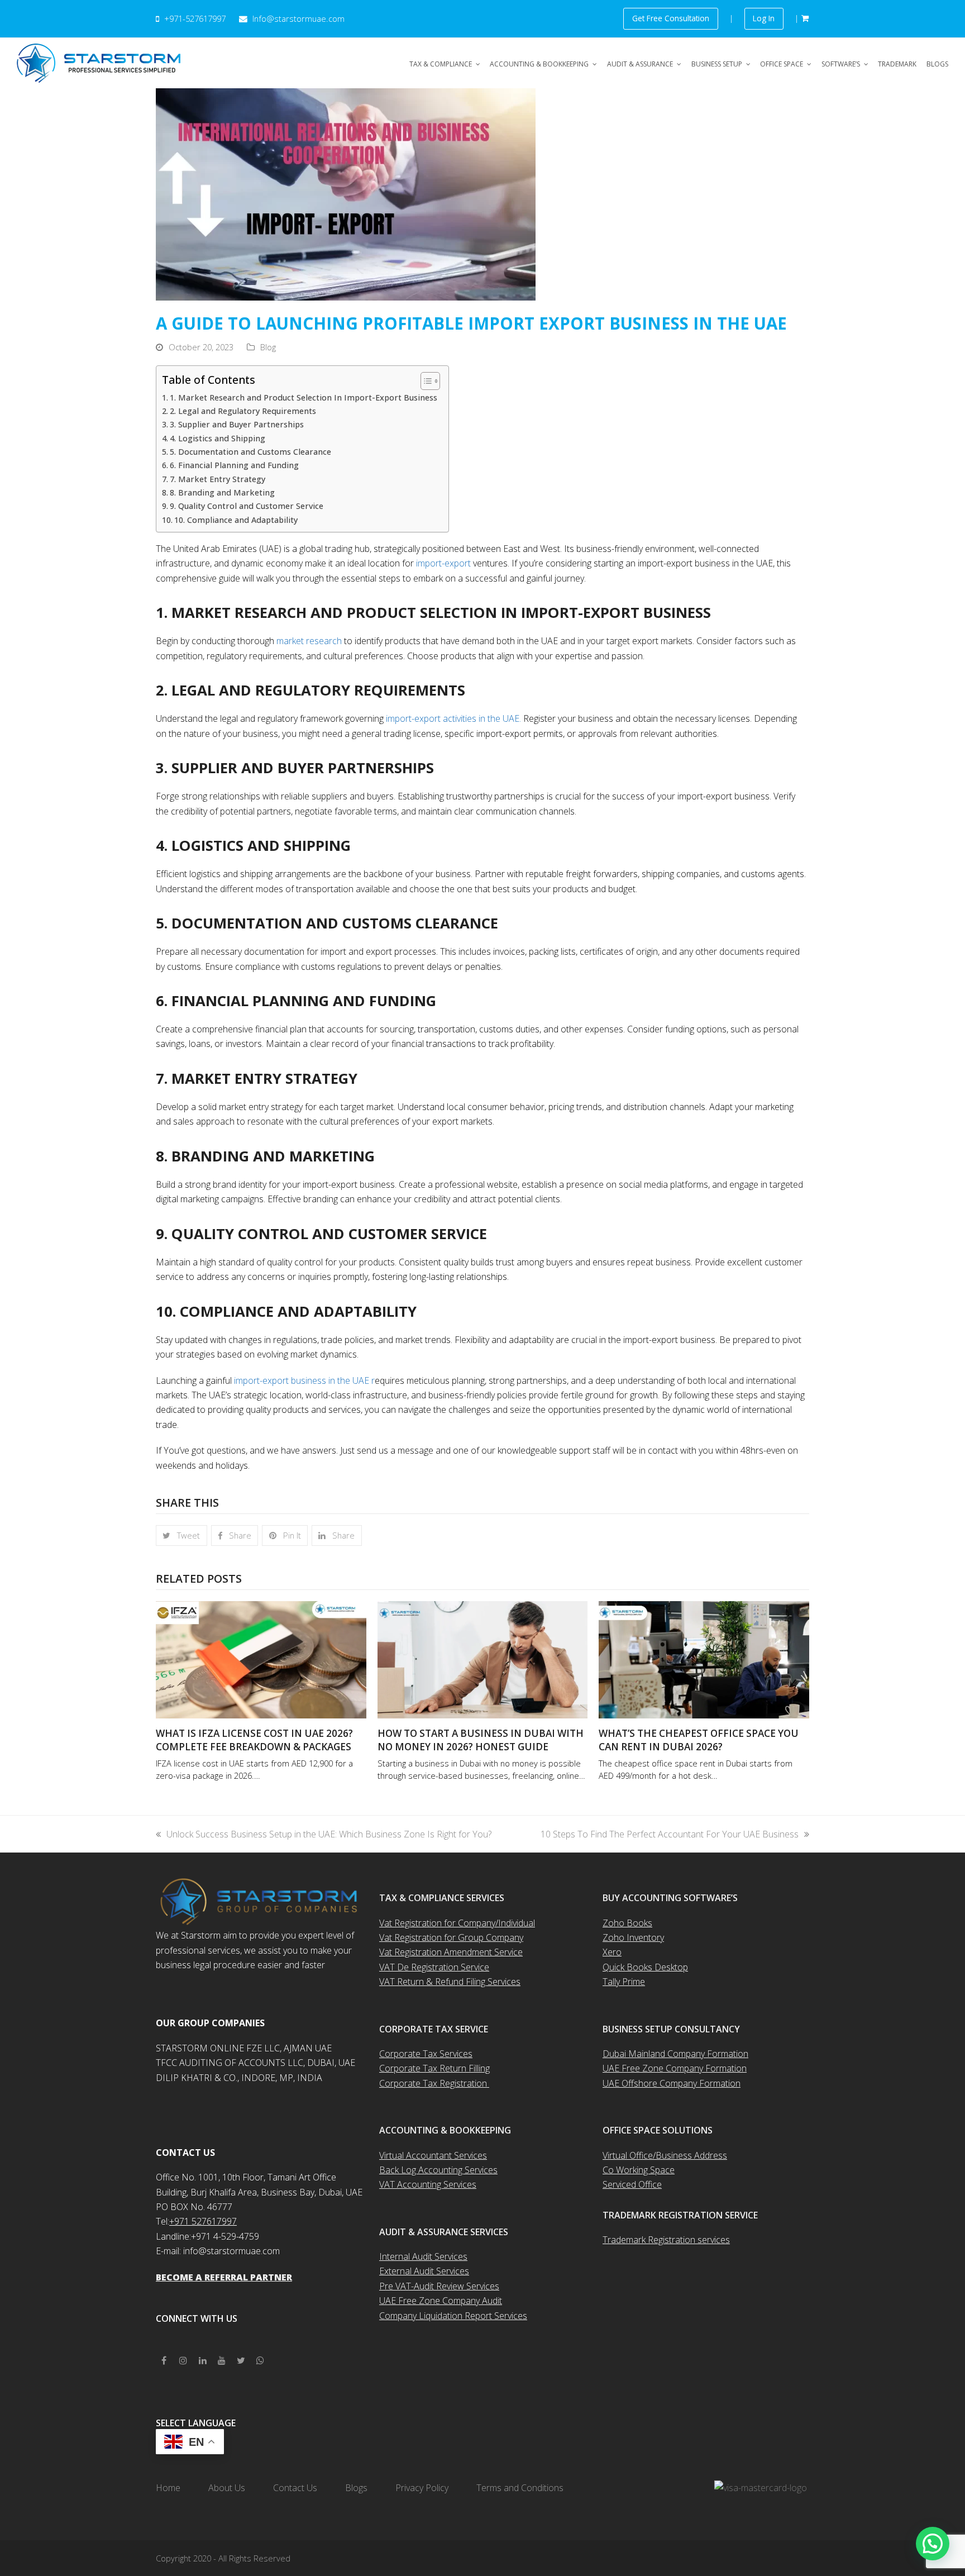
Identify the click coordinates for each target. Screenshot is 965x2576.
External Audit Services (424, 2271)
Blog (268, 347)
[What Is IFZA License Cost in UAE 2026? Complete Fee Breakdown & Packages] (261, 1659)
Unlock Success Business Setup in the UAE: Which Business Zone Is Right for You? (329, 1834)
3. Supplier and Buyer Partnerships (237, 424)
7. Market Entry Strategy (218, 479)
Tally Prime (624, 1982)
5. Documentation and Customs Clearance (250, 452)
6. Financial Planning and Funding (234, 465)
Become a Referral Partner (224, 2277)
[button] (181, 1536)
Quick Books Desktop (645, 1967)
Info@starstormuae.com (297, 18)
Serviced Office (632, 2184)
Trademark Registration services (666, 2240)
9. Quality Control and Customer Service (247, 506)
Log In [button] (764, 18)
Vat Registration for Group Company (451, 1937)
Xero (612, 1952)
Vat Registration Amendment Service (451, 1952)
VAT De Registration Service (434, 1967)
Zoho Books (627, 1923)
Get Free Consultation (671, 18)
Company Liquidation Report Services (453, 2316)
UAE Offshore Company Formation (672, 2083)
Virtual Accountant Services (433, 2155)
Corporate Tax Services (426, 2054)
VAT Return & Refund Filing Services (450, 1982)
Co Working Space (639, 2170)
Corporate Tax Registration (434, 2083)
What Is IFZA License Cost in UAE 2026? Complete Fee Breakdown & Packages (254, 1740)
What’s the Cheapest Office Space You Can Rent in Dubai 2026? (699, 1740)
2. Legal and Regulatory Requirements (244, 411)
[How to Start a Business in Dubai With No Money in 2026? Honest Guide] (483, 1659)
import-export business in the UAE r (303, 1380)
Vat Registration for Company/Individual (457, 1923)
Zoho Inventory (633, 1937)
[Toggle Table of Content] (425, 381)
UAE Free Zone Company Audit (441, 2301)
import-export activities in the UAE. (453, 718)
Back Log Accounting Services (438, 2170)
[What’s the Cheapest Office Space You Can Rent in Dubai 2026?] (704, 1659)
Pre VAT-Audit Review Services (439, 2286)
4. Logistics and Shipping (218, 438)
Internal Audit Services (423, 2256)
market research (309, 641)
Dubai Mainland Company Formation (675, 2054)
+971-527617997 (195, 18)
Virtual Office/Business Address (665, 2155)
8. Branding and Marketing (222, 492)
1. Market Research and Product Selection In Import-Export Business (304, 397)
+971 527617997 (203, 2221)
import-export (443, 563)
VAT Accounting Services (428, 2184)
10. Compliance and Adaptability (236, 520)
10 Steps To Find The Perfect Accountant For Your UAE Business (670, 1834)
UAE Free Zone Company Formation (675, 2068)
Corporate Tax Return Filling (434, 2068)
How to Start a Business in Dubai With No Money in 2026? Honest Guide (481, 1740)
